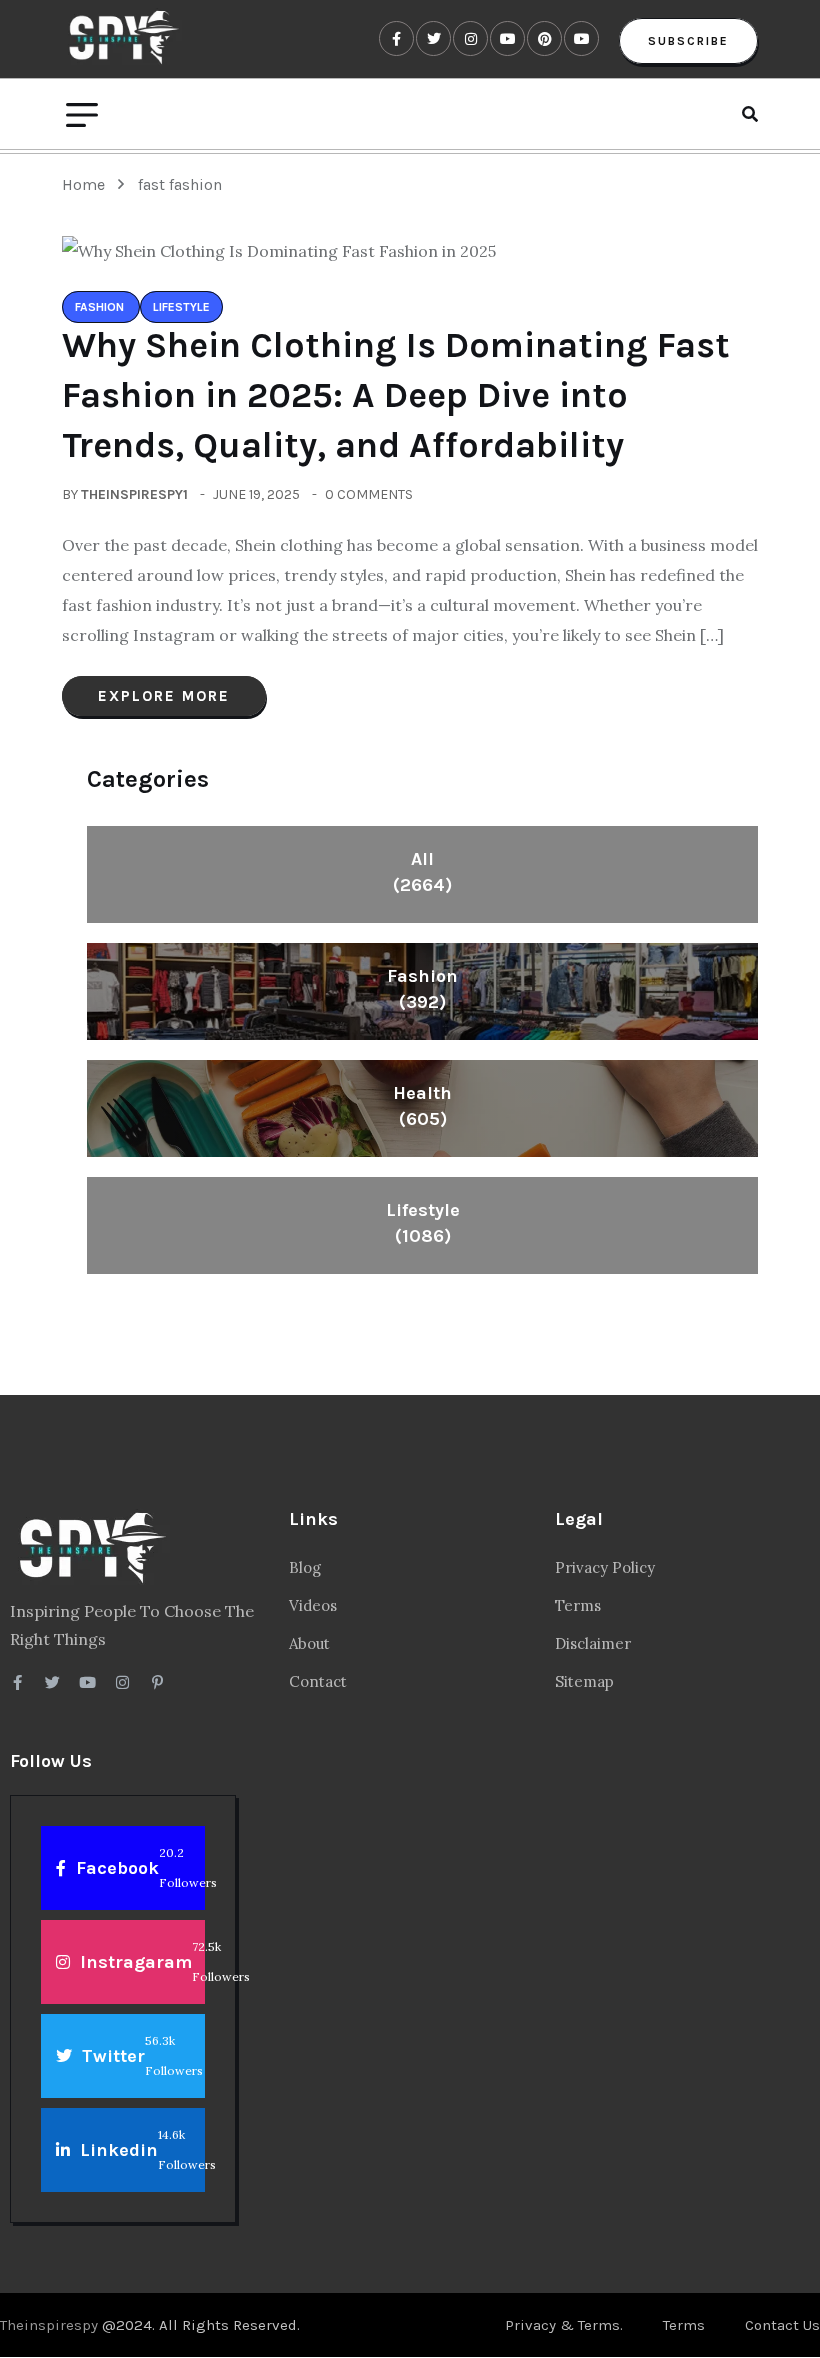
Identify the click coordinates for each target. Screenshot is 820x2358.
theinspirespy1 (134, 494)
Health (422, 1106)
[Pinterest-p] (157, 1682)
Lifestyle (423, 1223)
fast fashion (180, 184)
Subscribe (688, 41)
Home (87, 184)
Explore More (164, 696)
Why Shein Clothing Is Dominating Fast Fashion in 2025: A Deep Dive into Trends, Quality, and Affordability (396, 395)
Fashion (422, 989)
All (422, 872)
